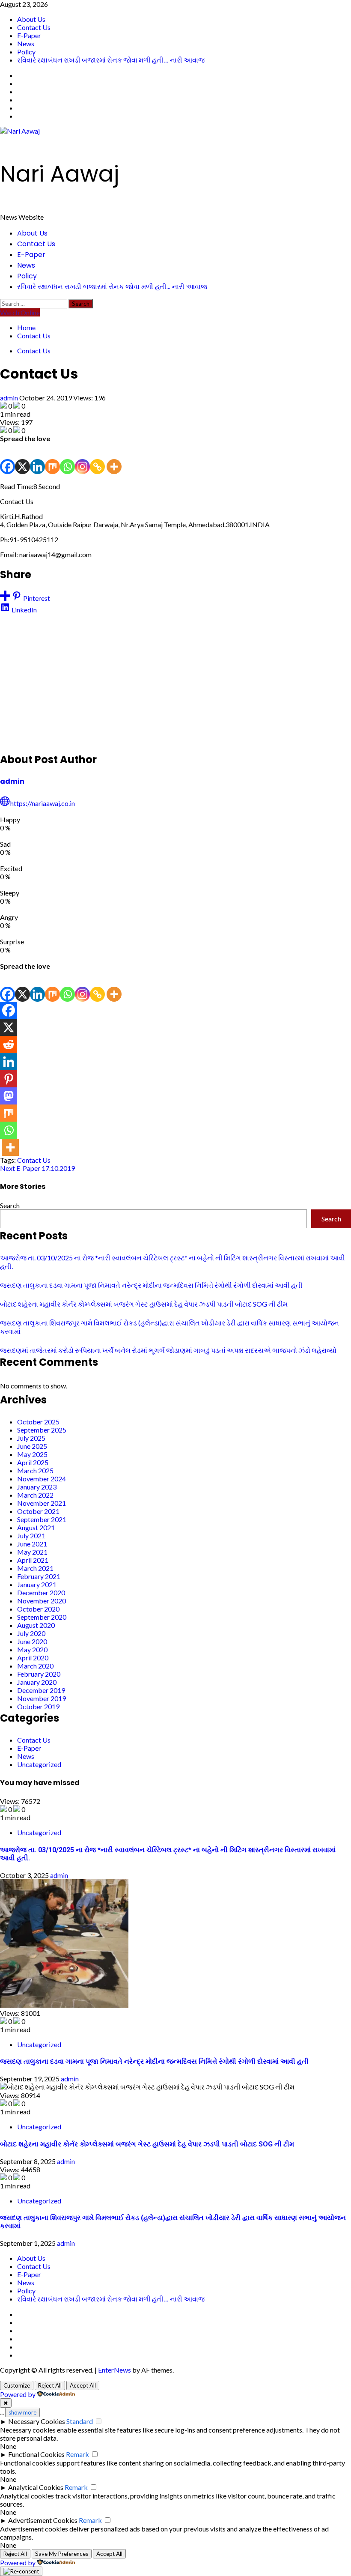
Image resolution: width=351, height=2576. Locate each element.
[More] (114, 458)
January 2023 (37, 1487)
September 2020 (42, 1617)
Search (10, 1205)
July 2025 (31, 1438)
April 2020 (33, 1658)
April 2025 (33, 1462)
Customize (17, 2385)
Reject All (50, 2385)
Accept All (83, 2385)
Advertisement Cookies (43, 2520)
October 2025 (38, 1422)
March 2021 (35, 1568)
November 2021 (42, 1503)
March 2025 (35, 1470)
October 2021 (38, 1511)
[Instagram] (82, 458)
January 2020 (37, 1682)
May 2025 (32, 1454)
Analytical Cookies (36, 2487)
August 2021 (36, 1527)
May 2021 (32, 1552)
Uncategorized (39, 1764)
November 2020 (42, 1601)
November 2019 (42, 1698)
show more (22, 2412)
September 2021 (42, 1519)
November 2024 (42, 1479)
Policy (26, 52)
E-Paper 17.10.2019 (37, 1168)
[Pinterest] (9, 1079)
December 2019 (41, 1690)
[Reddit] (9, 1045)
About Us (31, 19)
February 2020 (39, 1674)
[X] (22, 458)
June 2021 (32, 1544)
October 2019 (38, 1706)
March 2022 (35, 1495)
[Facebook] (7, 458)
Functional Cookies (36, 2454)
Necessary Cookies (37, 2421)
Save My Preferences (62, 2554)
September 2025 (42, 1430)
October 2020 (38, 1609)
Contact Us (34, 27)
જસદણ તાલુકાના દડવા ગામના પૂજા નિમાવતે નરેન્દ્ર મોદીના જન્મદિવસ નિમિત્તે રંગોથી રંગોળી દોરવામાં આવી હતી (151, 1285)
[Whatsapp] (67, 458)
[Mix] (52, 458)
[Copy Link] (97, 458)
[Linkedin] (37, 458)
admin (10, 398)
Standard (80, 2421)
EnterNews (115, 2370)
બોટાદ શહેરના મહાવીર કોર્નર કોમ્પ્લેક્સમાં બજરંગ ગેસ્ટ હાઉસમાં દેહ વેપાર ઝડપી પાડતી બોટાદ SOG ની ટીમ (144, 1304)
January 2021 (37, 1584)
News (26, 43)
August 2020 (36, 1625)
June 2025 (32, 1446)
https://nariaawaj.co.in (43, 803)
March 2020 (35, 1666)
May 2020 (32, 1649)
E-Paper (29, 35)
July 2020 (31, 1633)
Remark (77, 2454)
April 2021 (33, 1560)
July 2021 (31, 1536)
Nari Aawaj (59, 174)
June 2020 (32, 1641)
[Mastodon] (9, 1096)
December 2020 (41, 1592)
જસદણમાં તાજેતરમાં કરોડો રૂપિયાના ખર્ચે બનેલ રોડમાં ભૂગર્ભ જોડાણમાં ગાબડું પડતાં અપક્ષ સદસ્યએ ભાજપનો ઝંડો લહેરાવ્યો (168, 1350)
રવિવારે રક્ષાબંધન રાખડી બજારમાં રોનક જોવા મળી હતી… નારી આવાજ (111, 60)
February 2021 (39, 1576)
